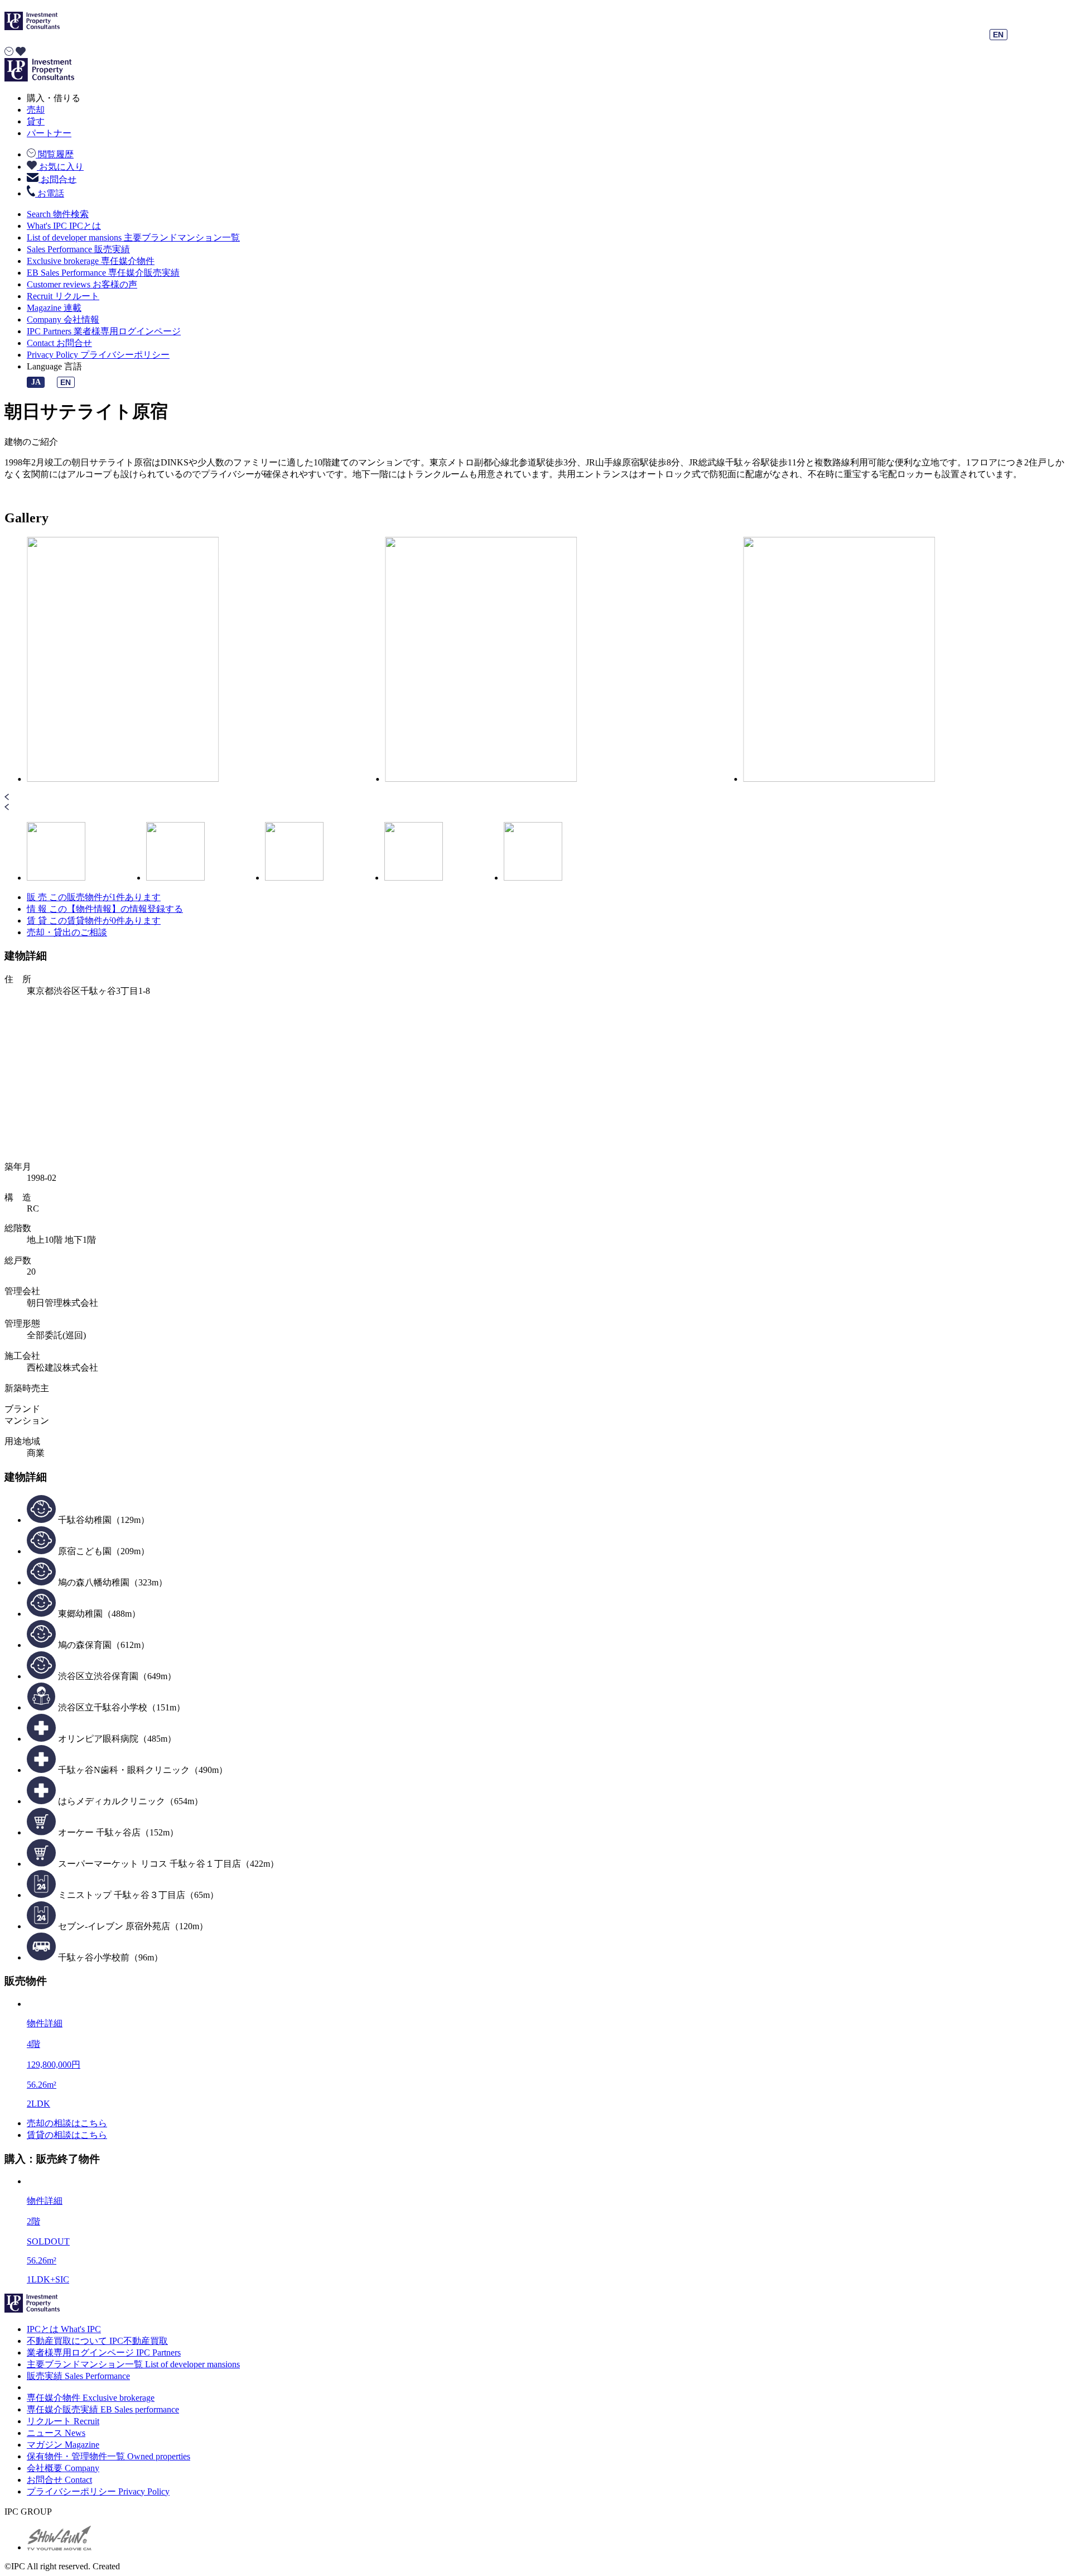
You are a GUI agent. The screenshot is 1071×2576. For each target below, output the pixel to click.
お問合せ (57, 179)
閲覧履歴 (55, 154)
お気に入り (60, 167)
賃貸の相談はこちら (67, 2135)
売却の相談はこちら (67, 2123)
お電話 (50, 193)
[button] (535, 798)
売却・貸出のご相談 (67, 932)
